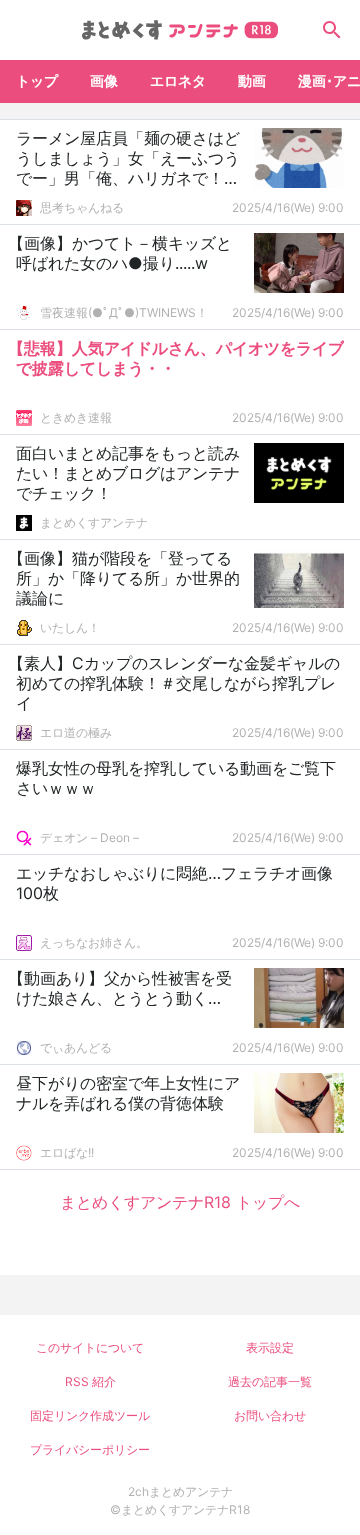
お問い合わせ (270, 1415)
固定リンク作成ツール (90, 1415)
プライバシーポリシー (90, 1449)
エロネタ (178, 80)
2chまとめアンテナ (180, 1491)
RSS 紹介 (90, 1381)
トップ (37, 80)
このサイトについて (90, 1347)
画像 (104, 80)
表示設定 (270, 1347)
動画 (252, 80)
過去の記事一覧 (270, 1381)
